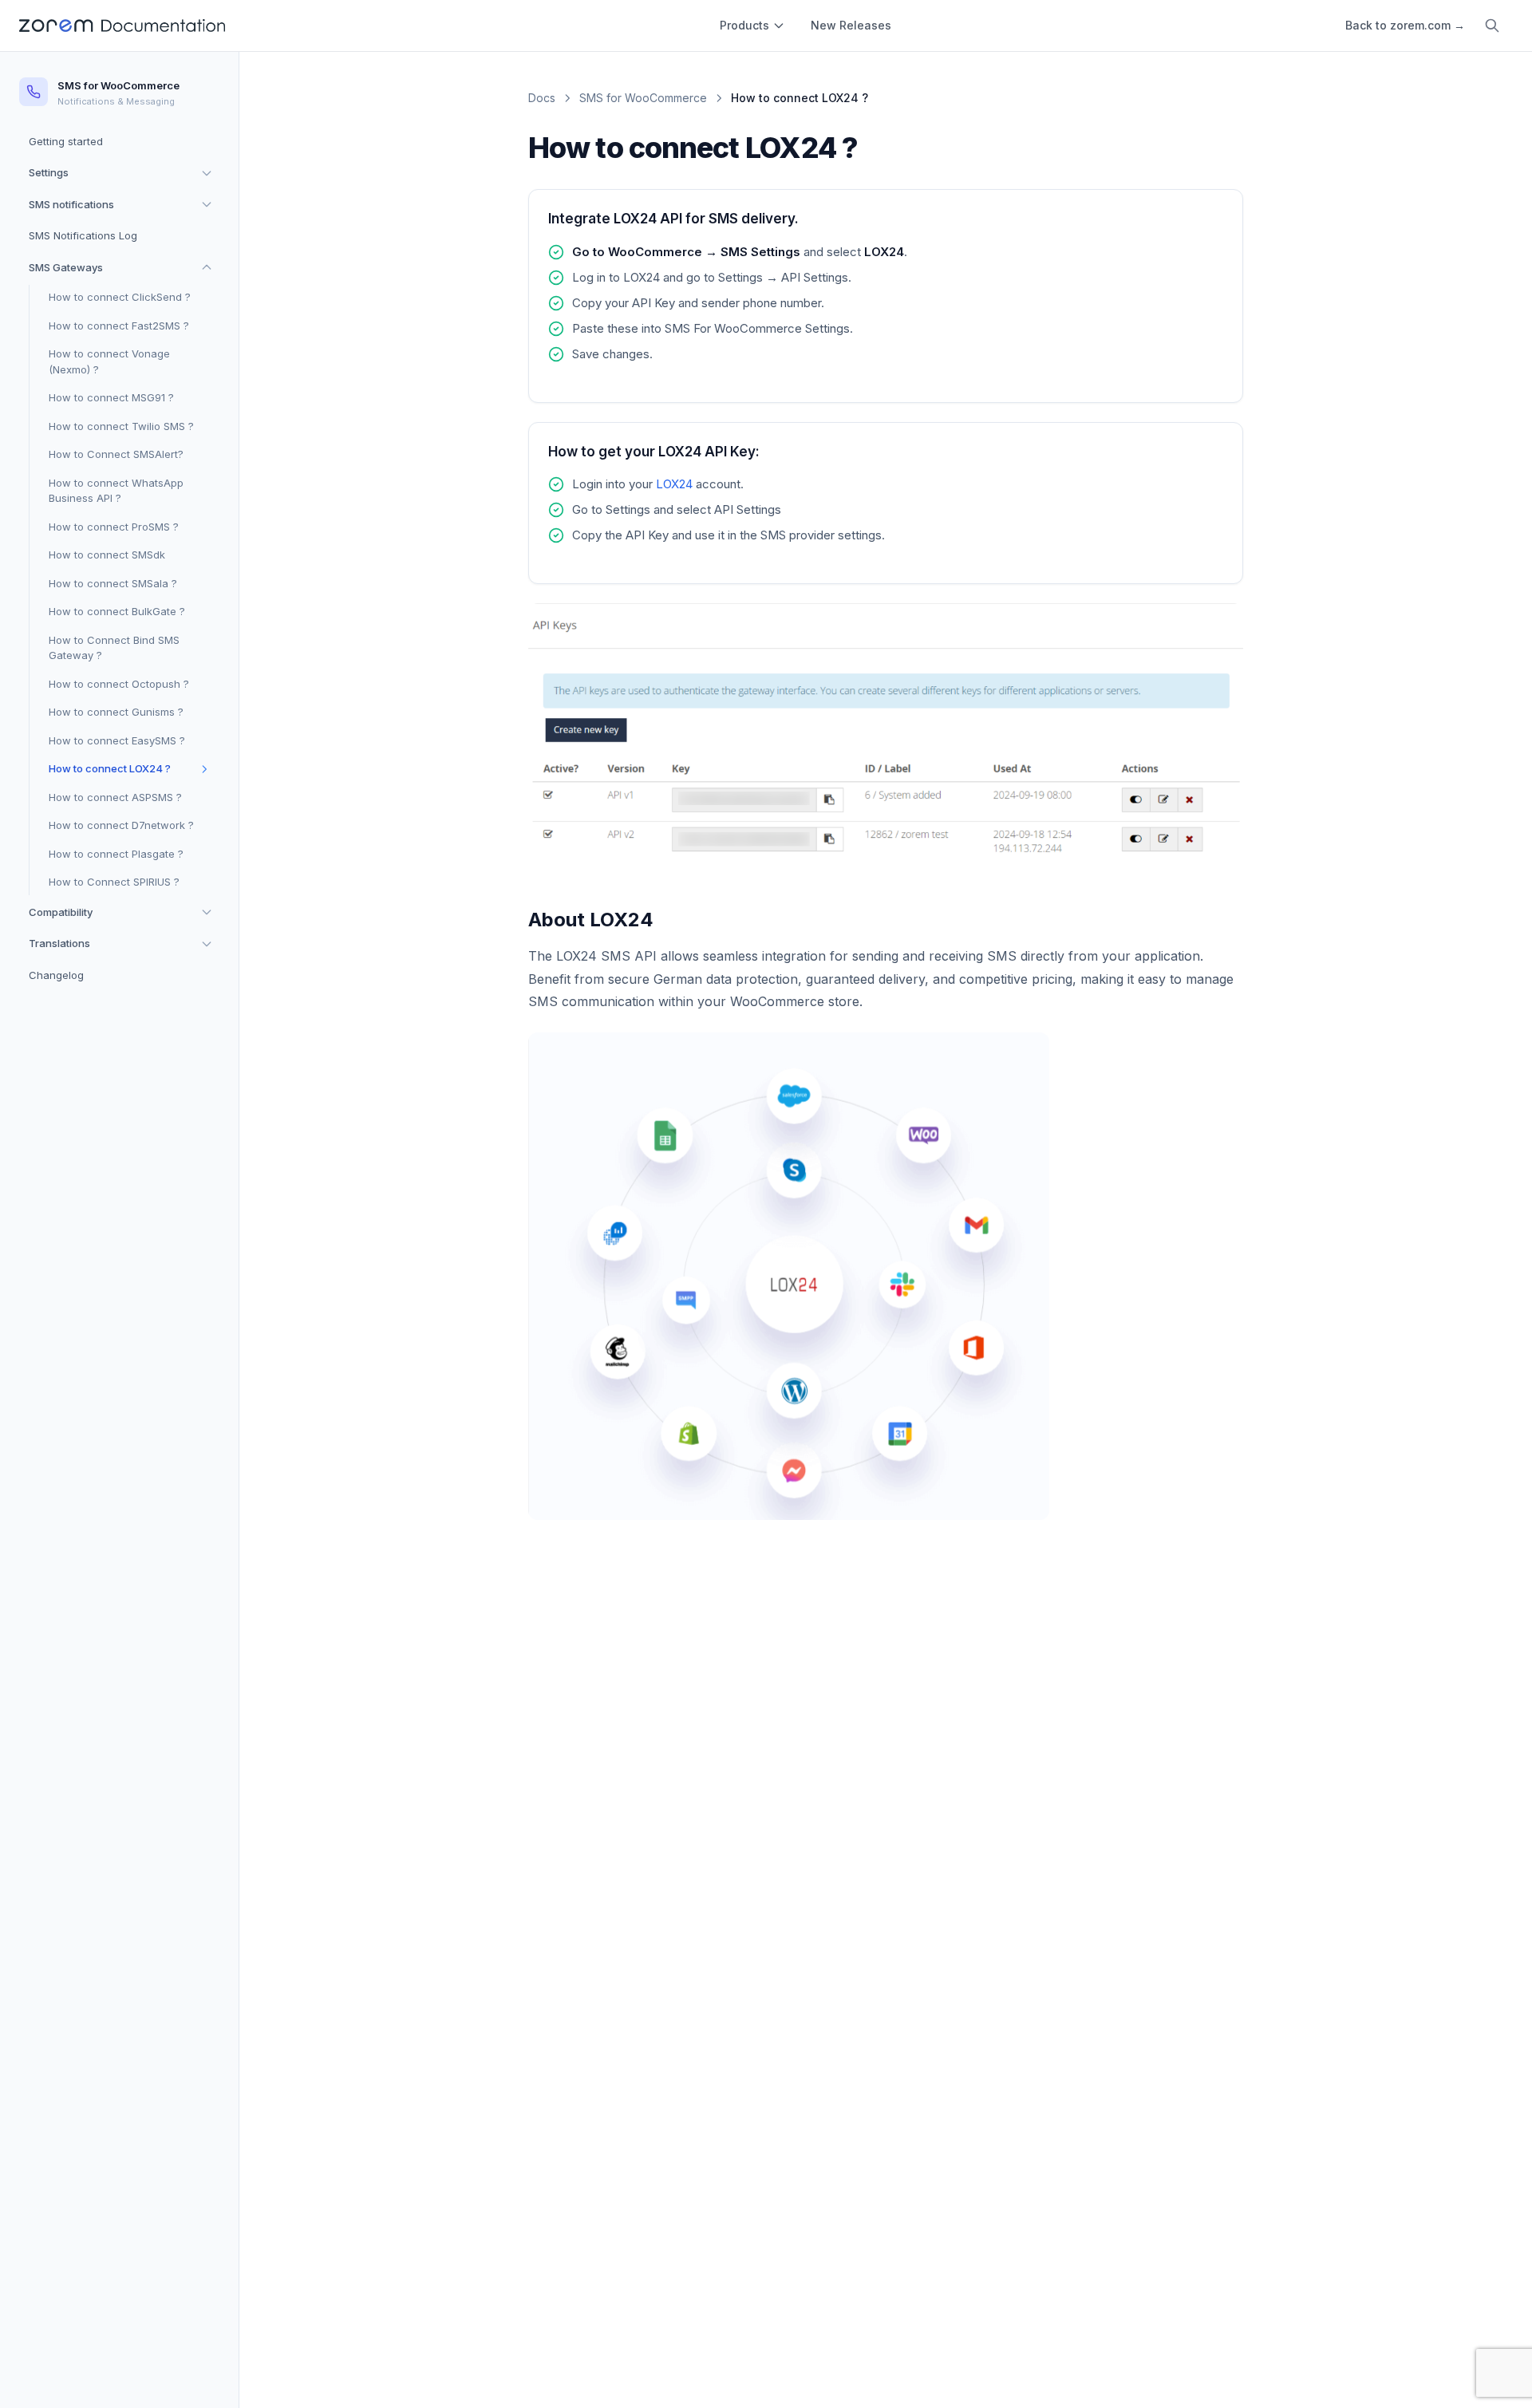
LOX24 (674, 484)
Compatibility (61, 911)
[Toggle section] (207, 173)
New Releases (851, 25)
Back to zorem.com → (1405, 25)
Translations (59, 943)
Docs (542, 98)
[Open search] (1492, 26)
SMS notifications (71, 203)
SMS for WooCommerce (643, 98)
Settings (49, 172)
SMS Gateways (66, 266)
